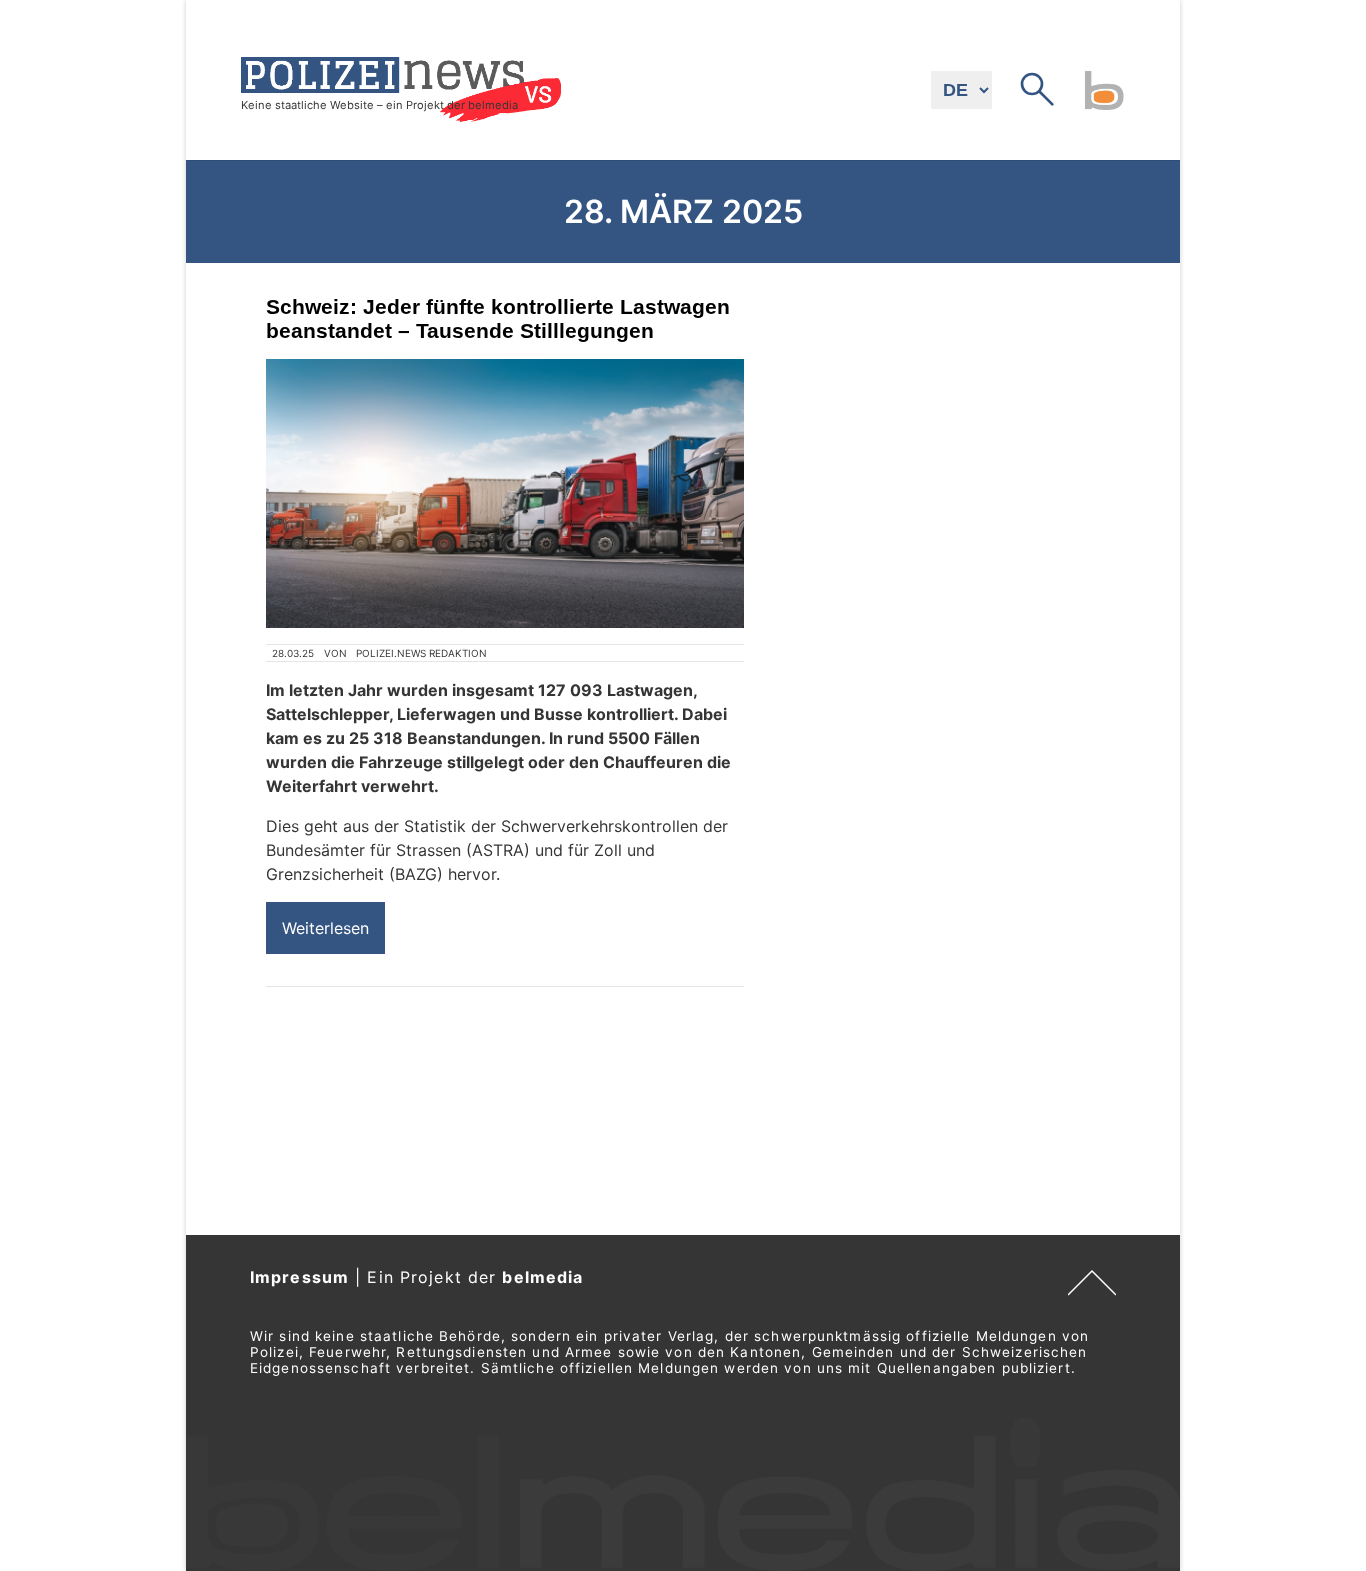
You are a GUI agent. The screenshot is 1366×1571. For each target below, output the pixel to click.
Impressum (299, 1277)
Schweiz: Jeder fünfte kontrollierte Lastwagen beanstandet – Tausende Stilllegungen (498, 318)
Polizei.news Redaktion (421, 653)
